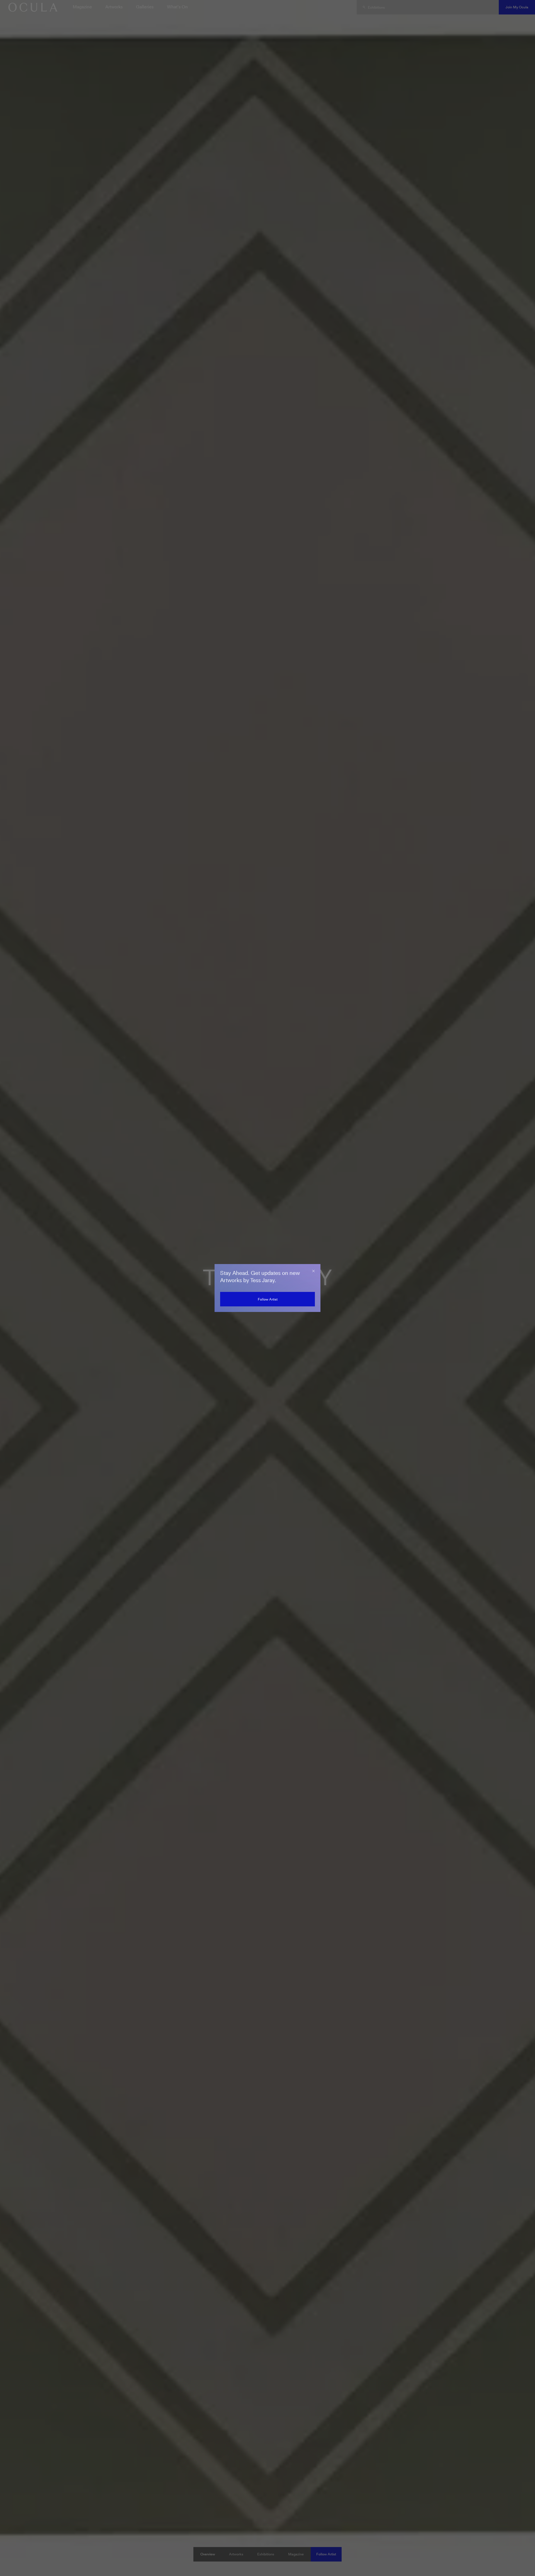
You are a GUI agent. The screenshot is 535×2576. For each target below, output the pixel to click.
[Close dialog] (313, 1271)
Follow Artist (268, 1299)
